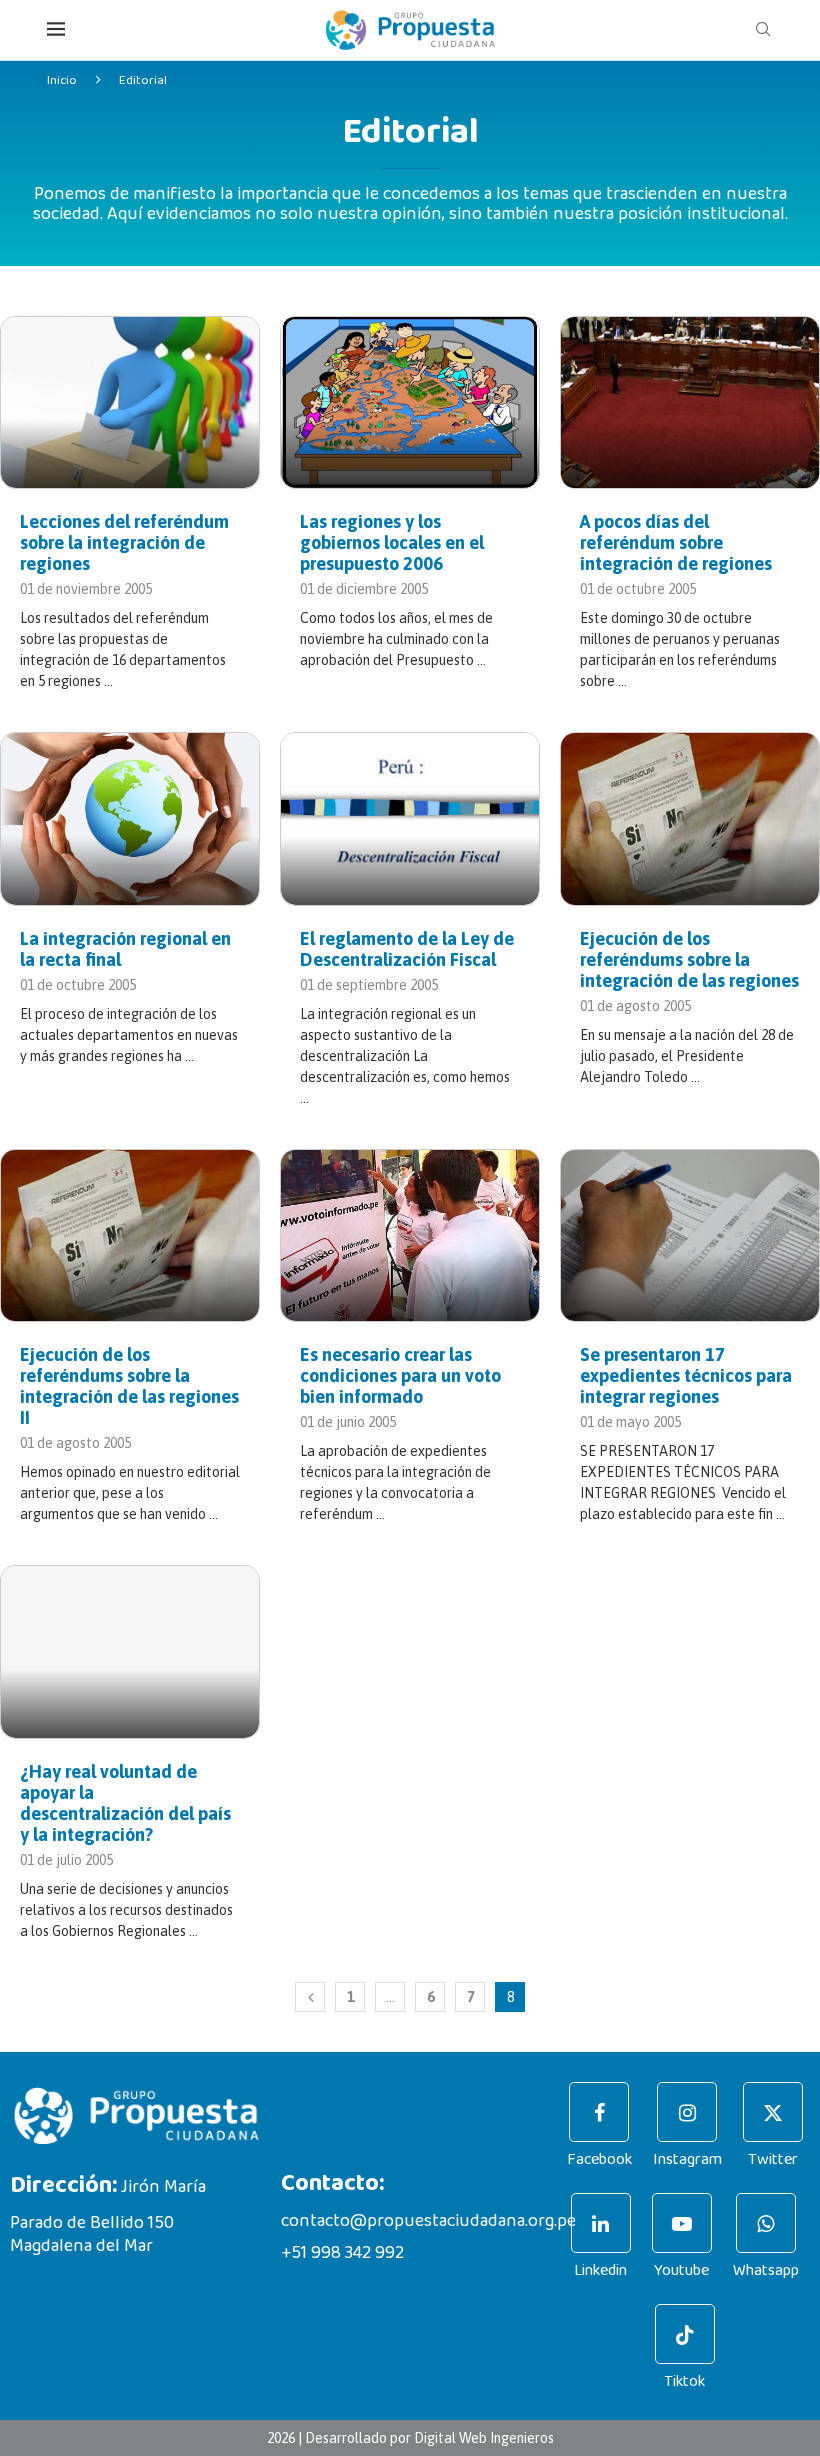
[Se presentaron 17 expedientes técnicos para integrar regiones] (690, 1235)
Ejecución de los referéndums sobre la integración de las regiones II (129, 1386)
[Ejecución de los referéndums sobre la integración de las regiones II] (130, 1235)
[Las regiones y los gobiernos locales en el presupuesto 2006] (410, 402)
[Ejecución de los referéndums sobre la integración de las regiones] (690, 818)
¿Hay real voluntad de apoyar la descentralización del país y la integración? (125, 1803)
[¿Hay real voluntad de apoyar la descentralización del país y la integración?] (130, 1651)
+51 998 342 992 (342, 2253)
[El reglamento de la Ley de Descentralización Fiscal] (410, 818)
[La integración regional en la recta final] (130, 818)
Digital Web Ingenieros (484, 2438)
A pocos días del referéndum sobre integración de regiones (676, 542)
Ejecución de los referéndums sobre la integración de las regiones (689, 959)
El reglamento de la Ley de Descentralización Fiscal (407, 949)
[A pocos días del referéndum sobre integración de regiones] (690, 402)
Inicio (62, 80)
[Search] (763, 30)
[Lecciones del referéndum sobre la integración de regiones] (130, 402)
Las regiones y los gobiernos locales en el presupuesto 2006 (392, 542)
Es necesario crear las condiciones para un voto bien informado (400, 1375)
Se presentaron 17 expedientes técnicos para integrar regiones (686, 1375)
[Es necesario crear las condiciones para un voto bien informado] (410, 1235)
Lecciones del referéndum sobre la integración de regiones (124, 542)
